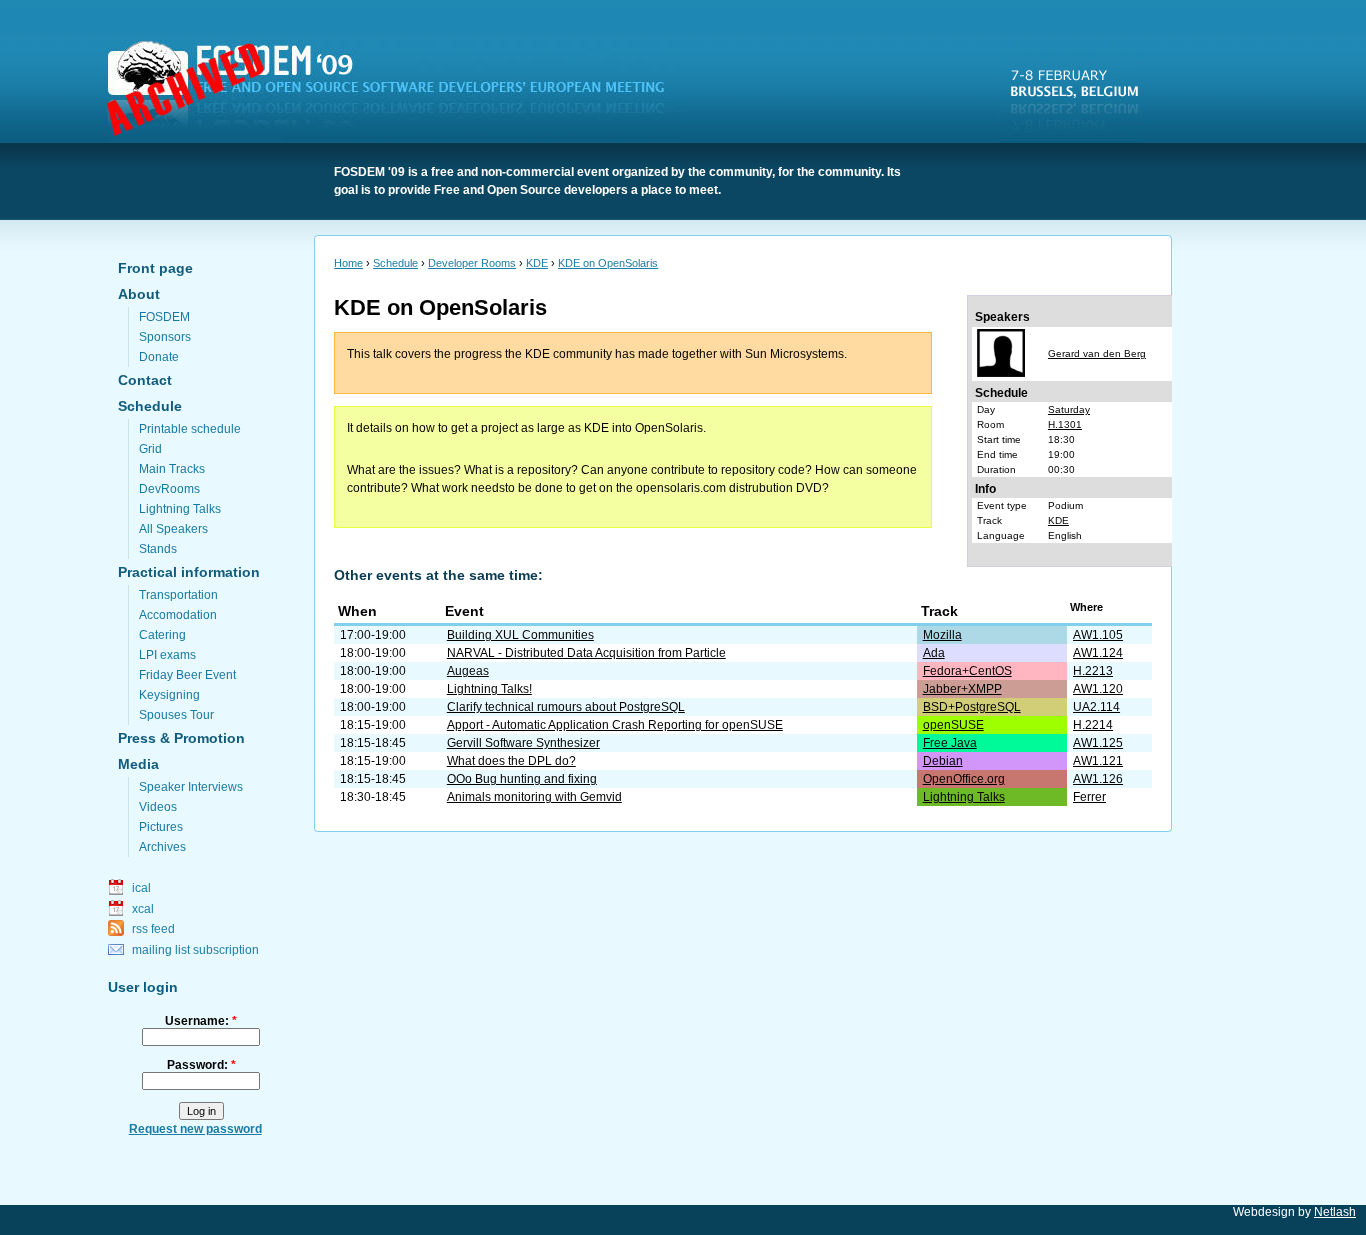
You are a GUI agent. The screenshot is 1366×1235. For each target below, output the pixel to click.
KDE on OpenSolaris (608, 263)
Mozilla (942, 635)
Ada (934, 653)
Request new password (195, 1129)
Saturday (1069, 409)
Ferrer (1089, 797)
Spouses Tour (176, 715)
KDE (537, 263)
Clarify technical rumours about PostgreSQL (566, 707)
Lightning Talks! (489, 689)
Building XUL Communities (520, 635)
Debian (943, 761)
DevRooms (169, 489)
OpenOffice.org (964, 779)
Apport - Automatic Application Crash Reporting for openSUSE (615, 725)
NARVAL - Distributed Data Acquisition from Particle (586, 653)
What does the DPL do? (511, 761)
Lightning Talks (180, 509)
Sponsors (165, 337)
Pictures (161, 827)
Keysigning (169, 695)
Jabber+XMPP (962, 689)
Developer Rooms (472, 263)
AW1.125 (1098, 743)
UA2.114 (1096, 707)
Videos (158, 807)
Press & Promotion (181, 738)
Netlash (1335, 1212)
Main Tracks (172, 469)
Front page (155, 268)
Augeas (468, 671)
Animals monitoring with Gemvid (534, 797)
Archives (162, 847)
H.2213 (1093, 671)
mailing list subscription (195, 950)
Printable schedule (190, 429)
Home (348, 263)
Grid (150, 449)
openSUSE (953, 725)
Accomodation (178, 615)
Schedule (150, 406)
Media (138, 764)
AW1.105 (1098, 635)
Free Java (950, 743)
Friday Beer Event (187, 675)
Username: (201, 1021)
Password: (201, 1065)
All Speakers (173, 529)
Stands (158, 549)
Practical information (189, 572)
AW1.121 (1098, 761)
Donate (159, 357)
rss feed (153, 929)
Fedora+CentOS (967, 671)
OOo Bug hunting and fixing (522, 779)
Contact (145, 380)
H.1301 (1065, 424)
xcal (143, 909)
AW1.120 (1098, 689)
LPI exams (167, 655)
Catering (162, 635)
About (139, 294)
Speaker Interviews (191, 787)
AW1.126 (1098, 779)
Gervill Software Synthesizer (523, 743)
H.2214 (1093, 725)
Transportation (178, 595)
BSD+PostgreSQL (972, 707)
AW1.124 (1098, 653)
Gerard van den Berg (1097, 353)
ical (141, 888)
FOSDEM (398, 91)
